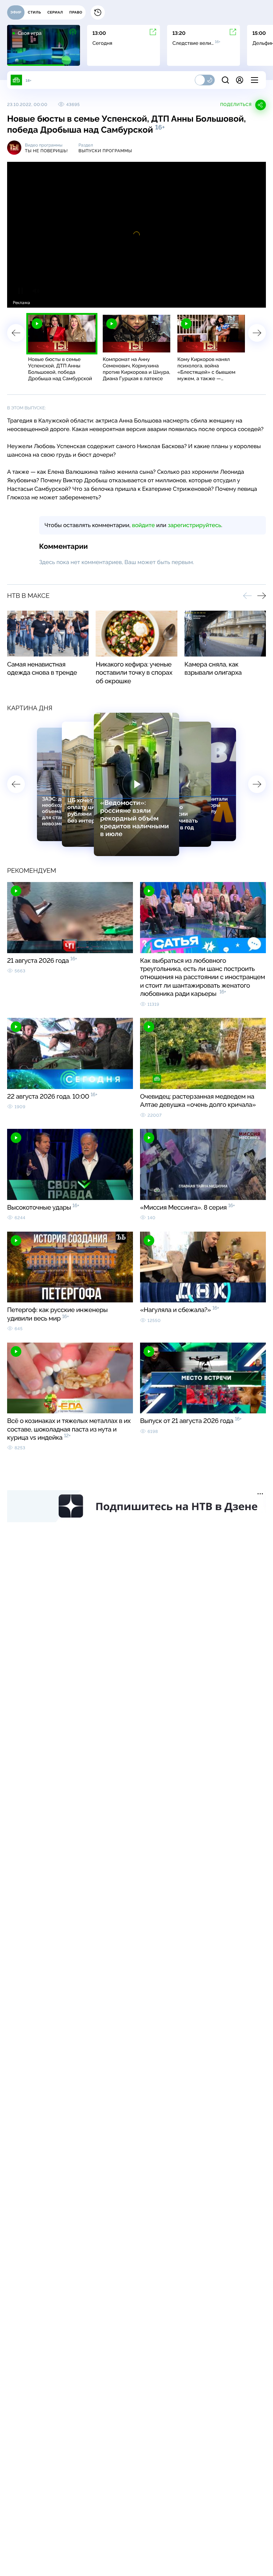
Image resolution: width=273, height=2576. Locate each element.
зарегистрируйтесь (194, 525)
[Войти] (240, 80)
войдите (143, 525)
